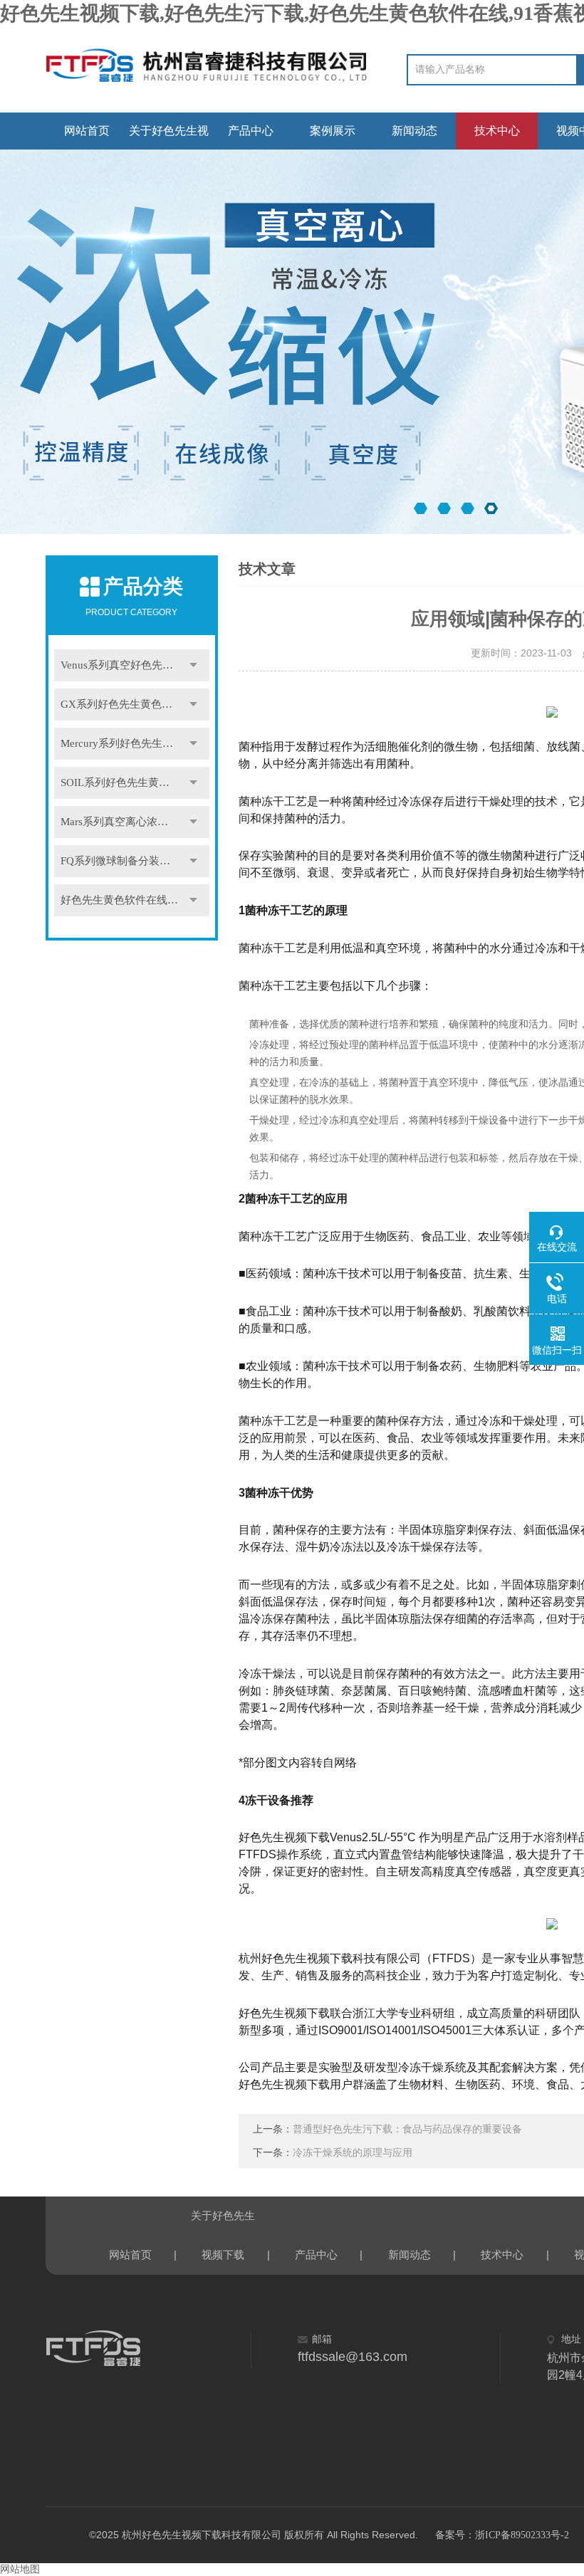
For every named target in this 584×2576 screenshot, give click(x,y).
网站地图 (20, 2569)
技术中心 (497, 131)
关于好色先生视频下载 (169, 137)
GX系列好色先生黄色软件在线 (132, 704)
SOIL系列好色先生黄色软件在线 (135, 782)
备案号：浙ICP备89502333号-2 (502, 2535)
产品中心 (251, 131)
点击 (194, 665)
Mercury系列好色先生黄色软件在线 (135, 743)
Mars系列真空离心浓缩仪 (120, 822)
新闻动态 (414, 131)
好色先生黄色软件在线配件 (125, 900)
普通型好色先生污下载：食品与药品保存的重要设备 (407, 2129)
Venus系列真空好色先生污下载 (133, 665)
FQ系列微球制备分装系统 (121, 861)
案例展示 (333, 131)
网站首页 (87, 131)
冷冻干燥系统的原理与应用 (353, 2153)
